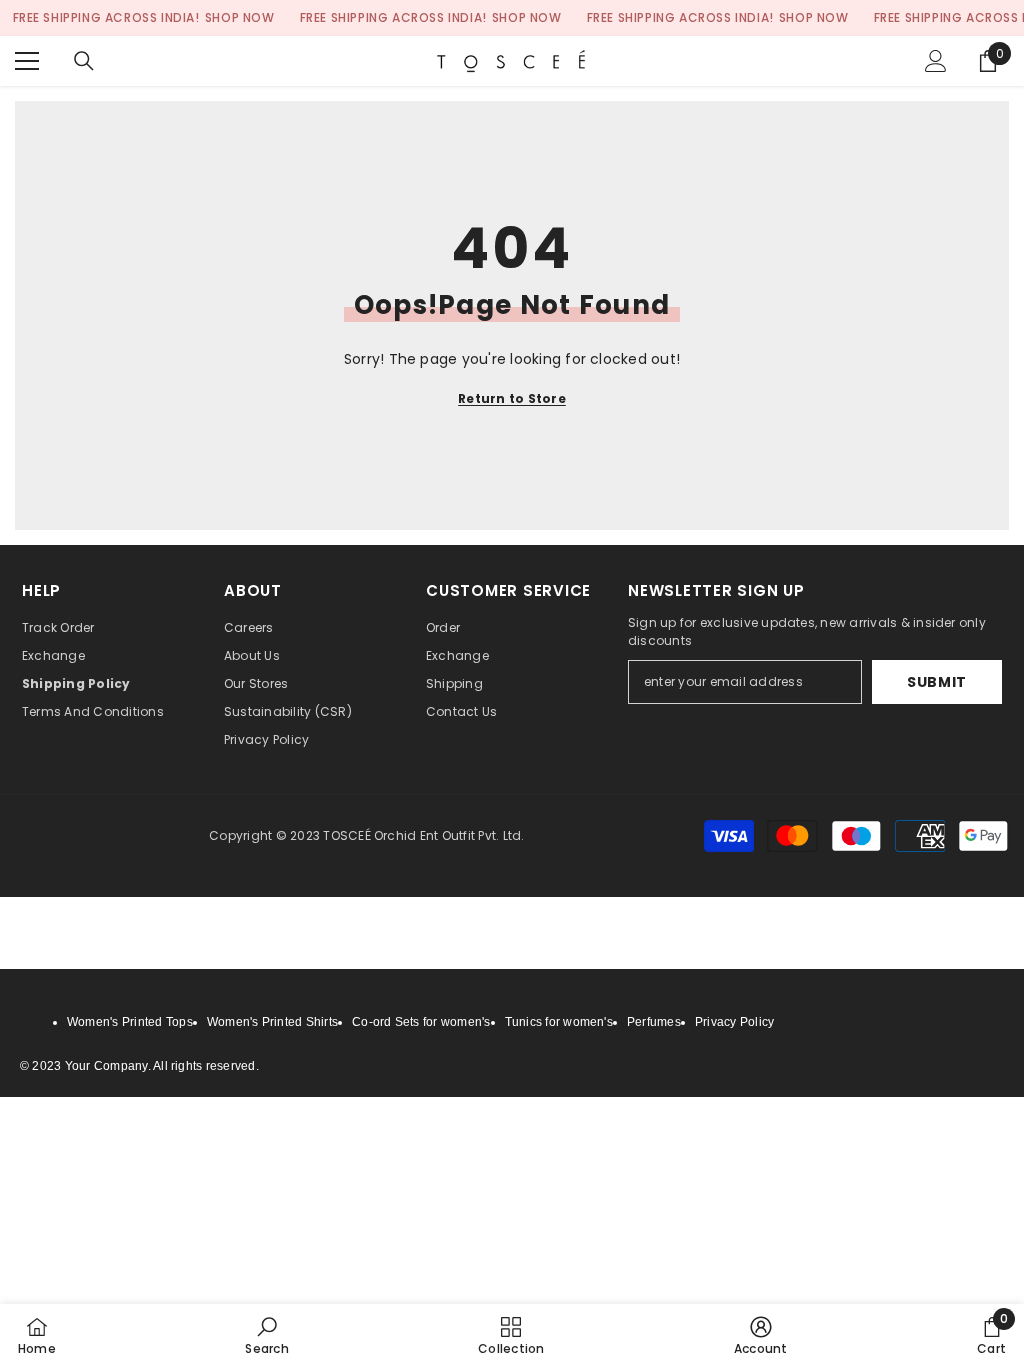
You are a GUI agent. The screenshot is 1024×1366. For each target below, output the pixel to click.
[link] (266, 1335)
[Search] (84, 61)
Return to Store (512, 398)
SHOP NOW (240, 17)
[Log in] (936, 61)
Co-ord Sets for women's (421, 1022)
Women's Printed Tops (130, 1022)
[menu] (27, 61)
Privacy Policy (734, 1022)
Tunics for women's (559, 1022)
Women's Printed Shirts (272, 1022)
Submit (937, 682)
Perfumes (654, 1022)
